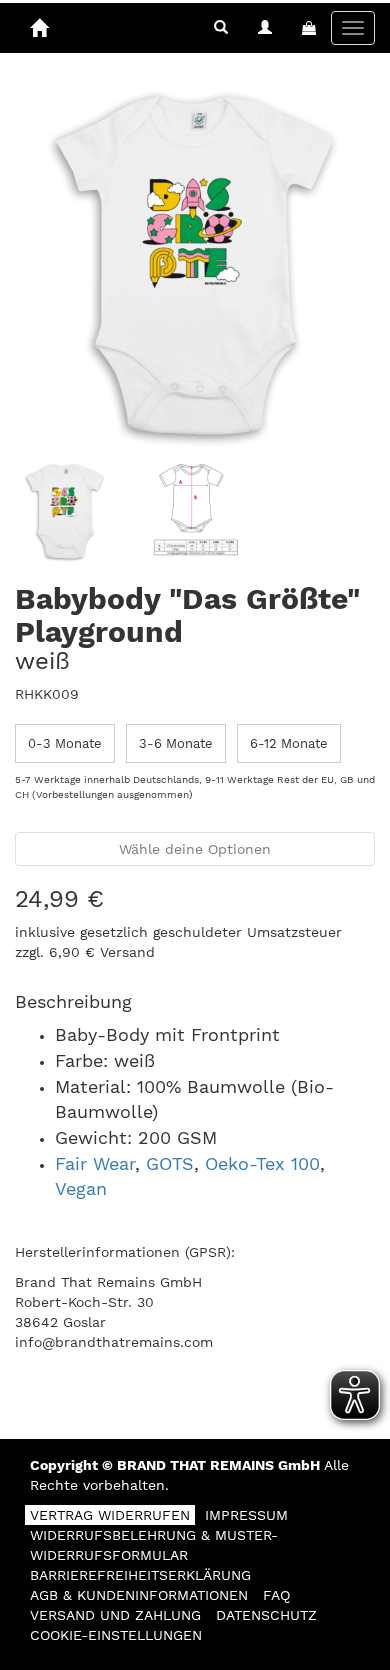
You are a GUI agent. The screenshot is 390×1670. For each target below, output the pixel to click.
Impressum (246, 1515)
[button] (221, 28)
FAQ (276, 1595)
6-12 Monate (289, 743)
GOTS (170, 1163)
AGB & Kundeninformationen (139, 1595)
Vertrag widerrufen (110, 1515)
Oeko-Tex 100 (262, 1163)
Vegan (81, 1188)
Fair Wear (95, 1163)
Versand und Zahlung (115, 1615)
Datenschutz (266, 1615)
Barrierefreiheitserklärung (140, 1575)
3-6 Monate (176, 743)
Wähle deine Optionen (195, 849)
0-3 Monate (65, 743)
